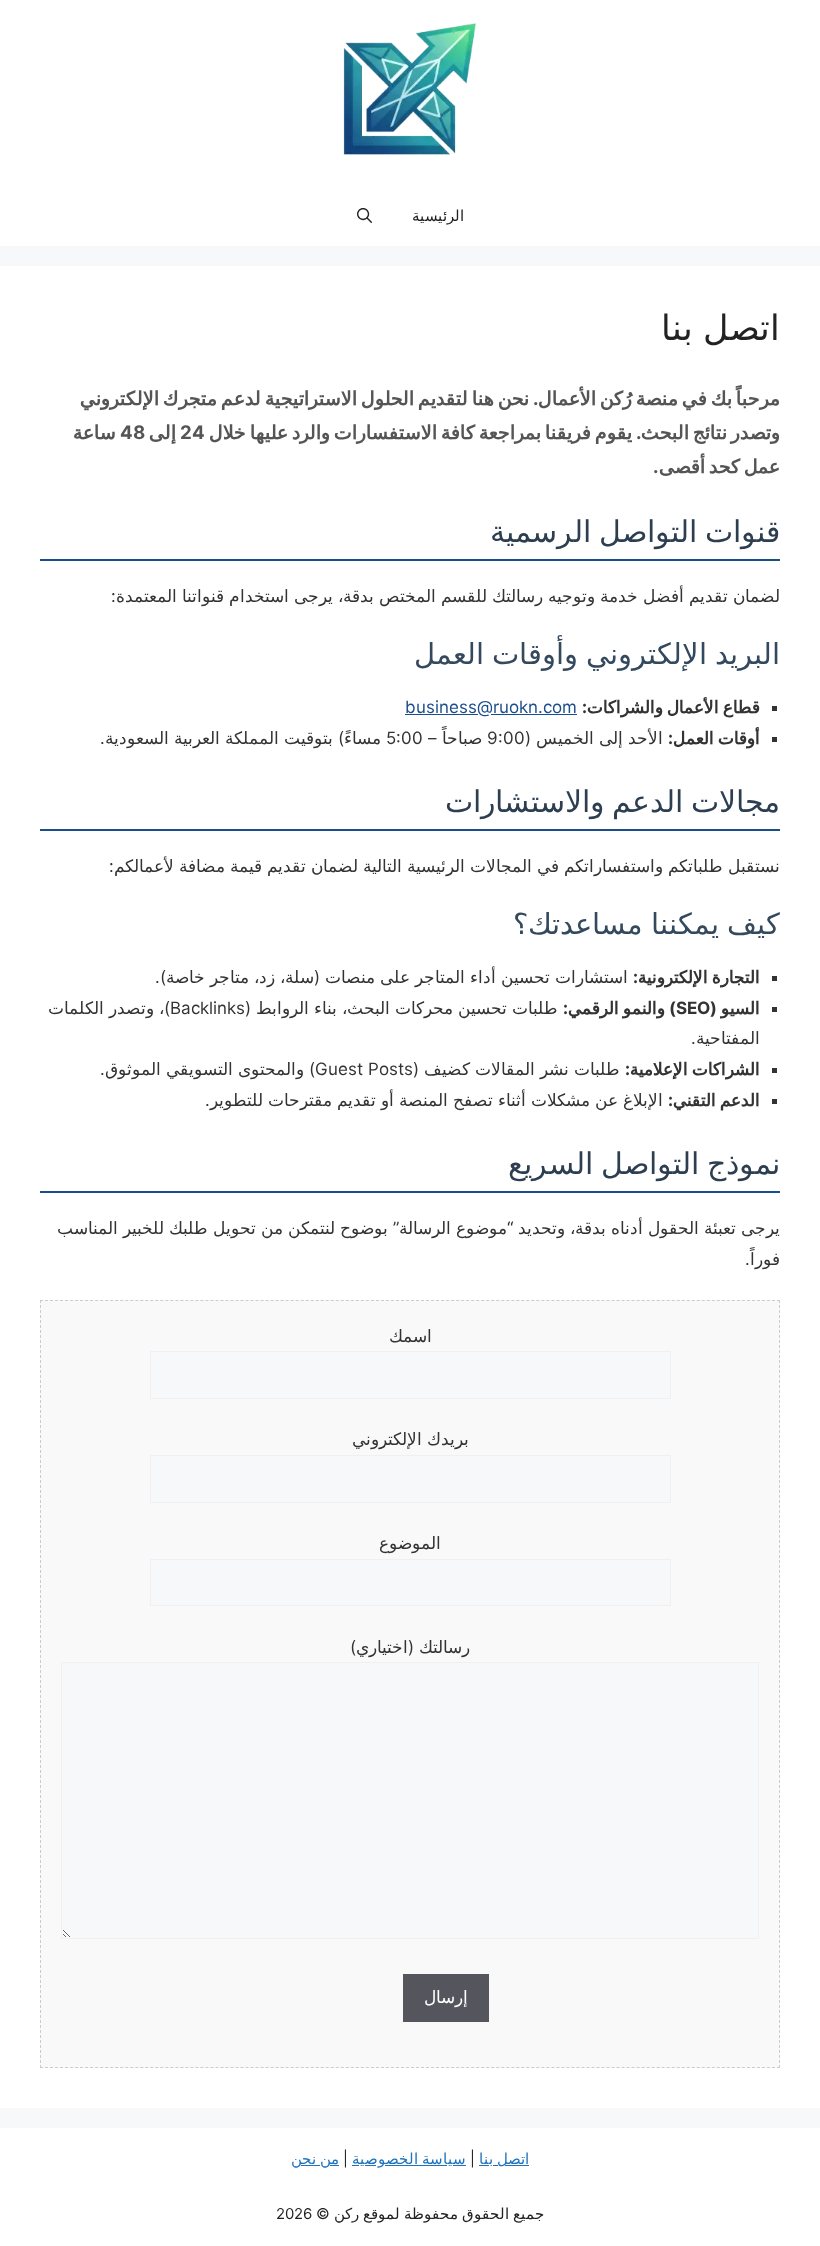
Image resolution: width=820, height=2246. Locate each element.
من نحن (315, 2158)
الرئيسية (438, 215)
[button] (364, 216)
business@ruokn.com (491, 707)
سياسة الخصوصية (409, 2158)
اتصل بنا (504, 2158)
